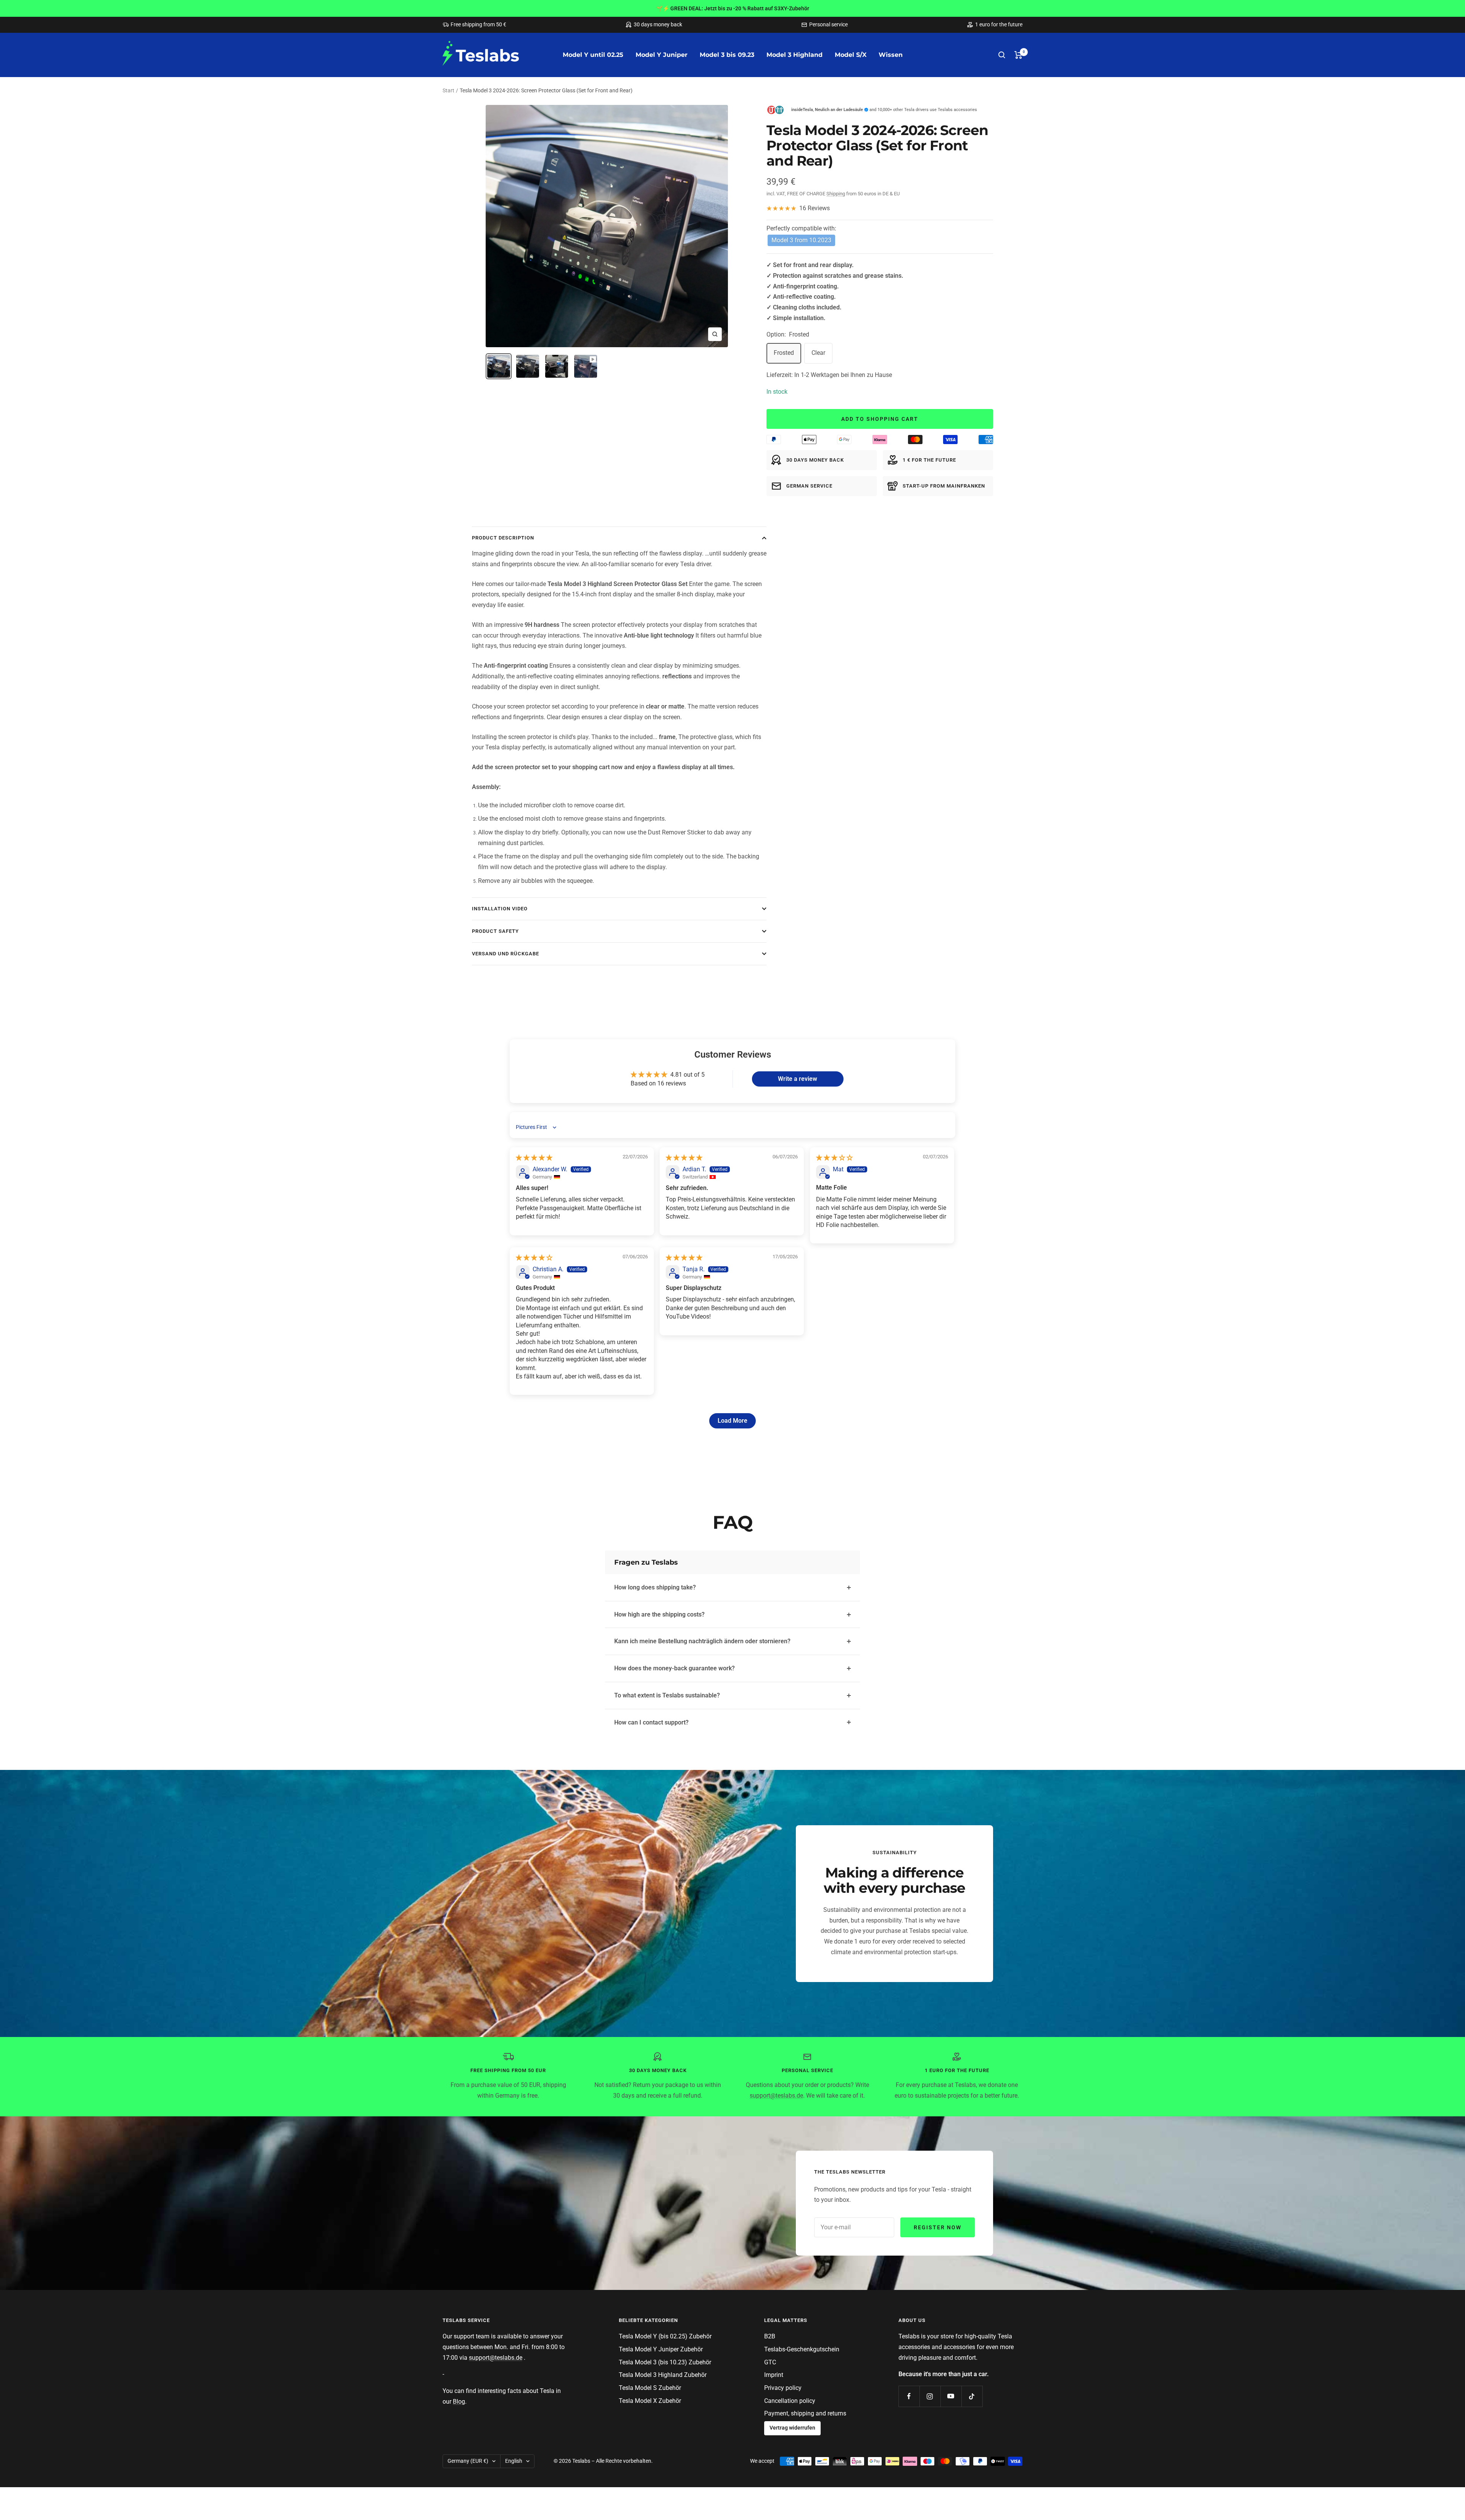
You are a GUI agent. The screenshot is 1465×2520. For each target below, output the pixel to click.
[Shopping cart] (1018, 55)
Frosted (784, 353)
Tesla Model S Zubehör (650, 2388)
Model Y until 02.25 (593, 55)
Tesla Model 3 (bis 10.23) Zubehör (665, 2362)
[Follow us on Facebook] (909, 2396)
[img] (534, 1158)
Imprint (774, 2375)
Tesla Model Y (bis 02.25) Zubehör (665, 2336)
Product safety (495, 931)
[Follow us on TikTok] (972, 2396)
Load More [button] (732, 1421)
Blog (459, 2402)
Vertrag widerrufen (792, 2428)
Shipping (836, 194)
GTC (770, 2362)
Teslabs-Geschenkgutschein (802, 2349)
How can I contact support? (651, 1722)
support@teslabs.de (776, 2096)
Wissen (891, 55)
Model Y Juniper (662, 55)
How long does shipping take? (655, 1587)
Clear (818, 353)
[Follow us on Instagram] (930, 2396)
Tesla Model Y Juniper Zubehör (661, 2349)
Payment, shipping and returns (805, 2413)
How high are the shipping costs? (659, 1614)
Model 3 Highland (794, 55)
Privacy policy (783, 2388)
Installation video (500, 909)
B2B (770, 2336)
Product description (503, 538)
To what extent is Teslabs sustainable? (667, 1695)
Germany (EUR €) (468, 2461)
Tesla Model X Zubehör (650, 2401)
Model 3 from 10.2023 (801, 240)
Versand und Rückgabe (506, 954)
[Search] (1002, 55)
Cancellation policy (790, 2401)
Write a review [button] (798, 1079)
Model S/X (851, 55)
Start (448, 90)
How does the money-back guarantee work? (675, 1668)
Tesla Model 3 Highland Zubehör (663, 2375)
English (514, 2461)
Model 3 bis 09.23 (727, 55)
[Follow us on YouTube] (951, 2396)
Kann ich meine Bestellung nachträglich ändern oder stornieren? (702, 1641)
